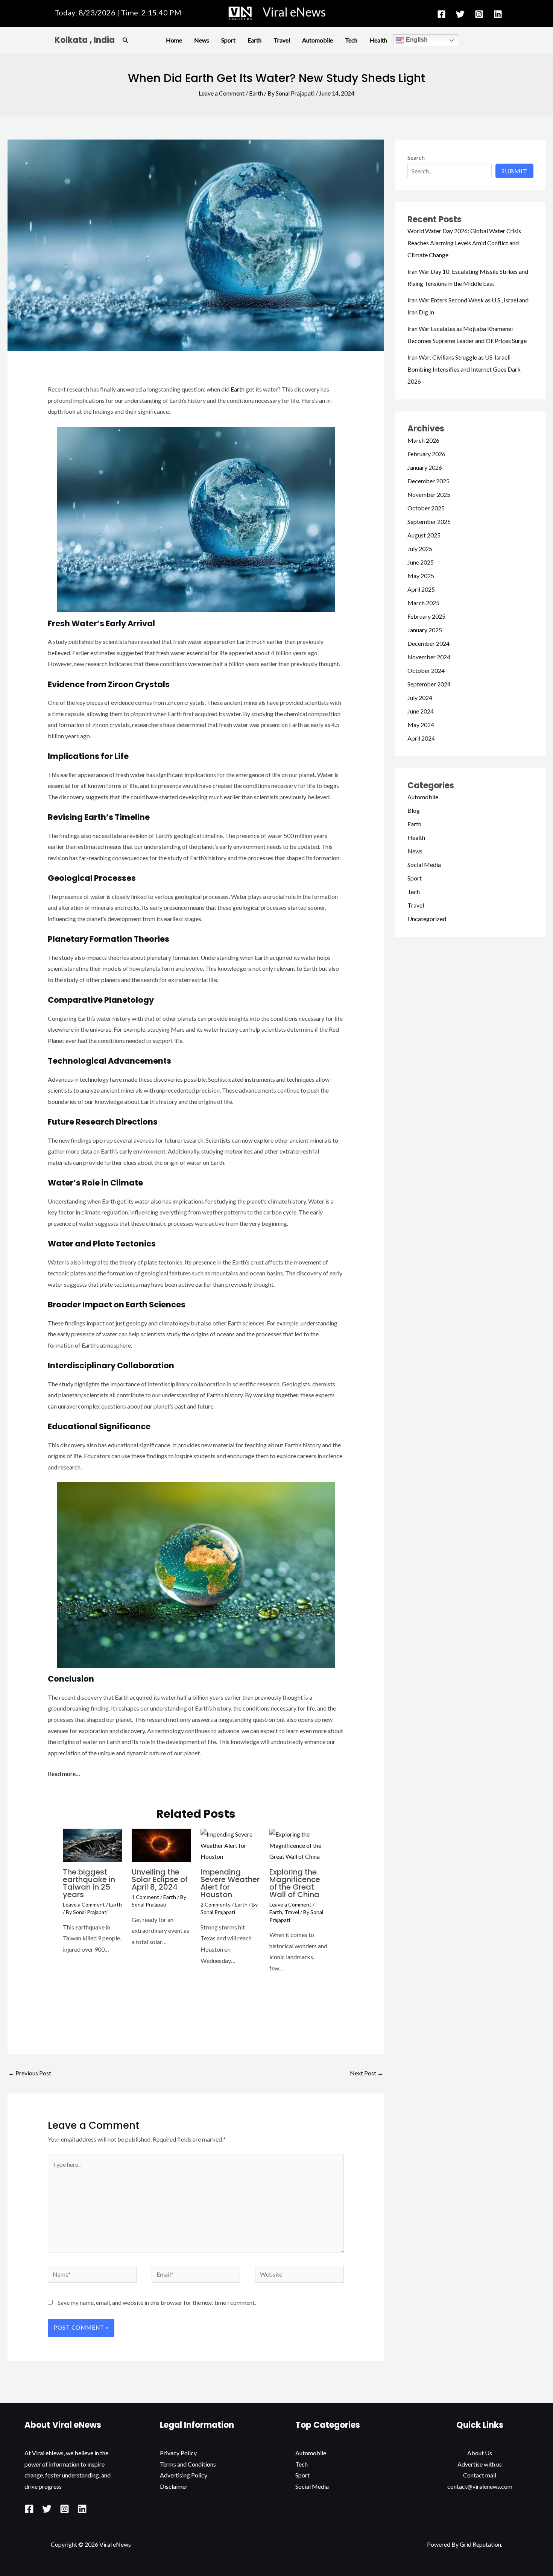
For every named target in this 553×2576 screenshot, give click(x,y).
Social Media (424, 864)
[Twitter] (460, 14)
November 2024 (429, 657)
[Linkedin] (498, 14)
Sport (228, 40)
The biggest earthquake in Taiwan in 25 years (89, 1883)
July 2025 (420, 549)
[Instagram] (479, 14)
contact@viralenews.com (480, 2486)
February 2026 (426, 454)
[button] (126, 40)
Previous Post (30, 2073)
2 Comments (216, 1904)
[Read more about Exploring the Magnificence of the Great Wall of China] (299, 1845)
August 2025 (424, 535)
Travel (282, 40)
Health (378, 40)
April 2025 (421, 589)
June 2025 (421, 562)
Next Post (367, 2073)
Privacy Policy (178, 2453)
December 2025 (428, 481)
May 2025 (421, 576)
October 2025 (426, 508)
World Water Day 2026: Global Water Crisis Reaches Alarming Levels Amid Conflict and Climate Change (464, 243)
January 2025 (425, 630)
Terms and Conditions (188, 2464)
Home (174, 40)
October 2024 (426, 670)
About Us (480, 2453)
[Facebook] (441, 14)
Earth (254, 40)
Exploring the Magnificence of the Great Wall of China (295, 1883)
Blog (414, 810)
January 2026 (425, 467)
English (416, 40)
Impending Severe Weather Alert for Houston (230, 1883)
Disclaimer (174, 2486)
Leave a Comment (222, 93)
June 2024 (421, 711)
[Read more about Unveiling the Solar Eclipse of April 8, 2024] (161, 1845)
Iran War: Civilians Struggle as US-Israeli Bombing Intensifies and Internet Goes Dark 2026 (464, 369)
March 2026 (423, 440)
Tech (351, 40)
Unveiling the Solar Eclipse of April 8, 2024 (160, 1879)
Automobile (318, 40)
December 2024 (428, 643)
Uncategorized (427, 919)
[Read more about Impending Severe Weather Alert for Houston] (230, 1845)
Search (416, 157)
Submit (514, 171)
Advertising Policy (184, 2475)
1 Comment (145, 1897)
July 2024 (420, 698)
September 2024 (429, 684)
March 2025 (423, 603)
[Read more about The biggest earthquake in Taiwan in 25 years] (93, 1845)
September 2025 (429, 521)
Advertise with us (480, 2464)
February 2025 (426, 616)
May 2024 (421, 725)
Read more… (64, 1774)
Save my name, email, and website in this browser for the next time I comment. (157, 2302)
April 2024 (421, 738)
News (202, 40)
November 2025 (429, 494)
